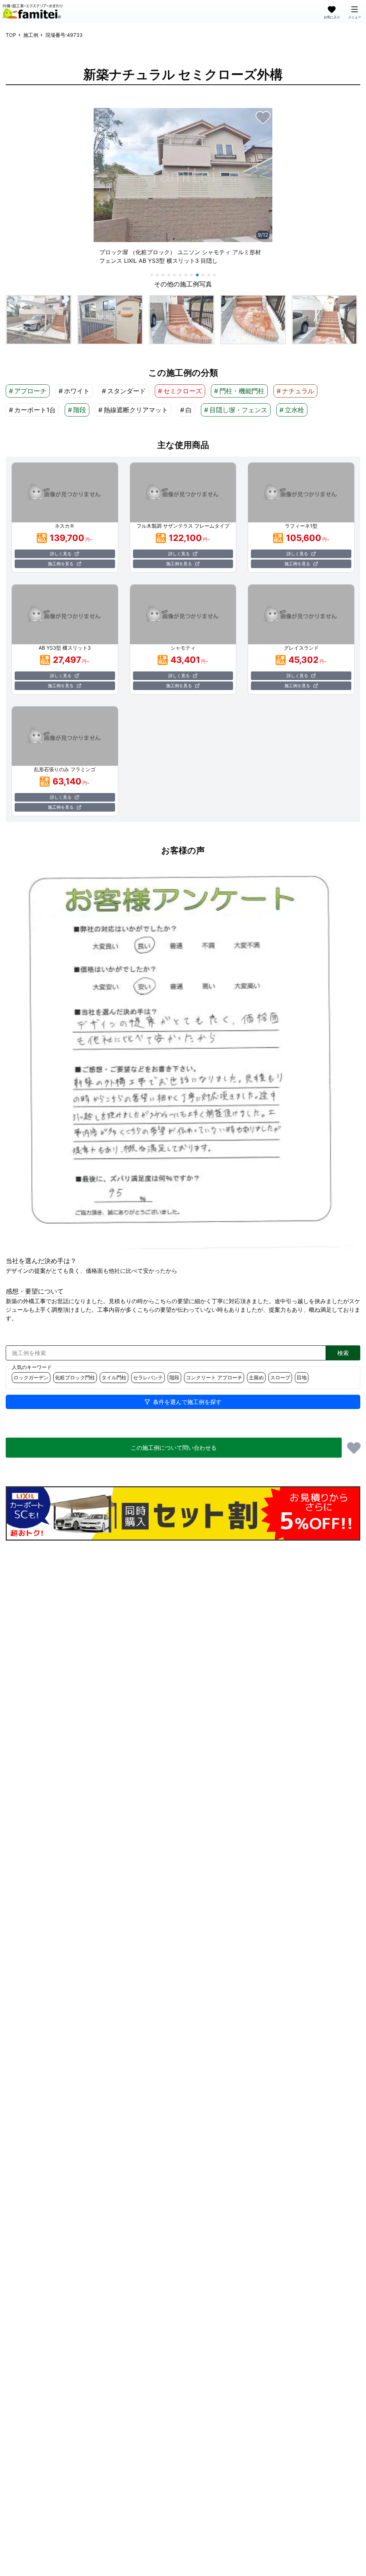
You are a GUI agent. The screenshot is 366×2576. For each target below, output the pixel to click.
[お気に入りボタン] (263, 117)
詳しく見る (61, 554)
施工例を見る (61, 564)
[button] (39, 320)
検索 (343, 1353)
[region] (183, 189)
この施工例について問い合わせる (174, 1448)
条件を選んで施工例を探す (187, 1402)
